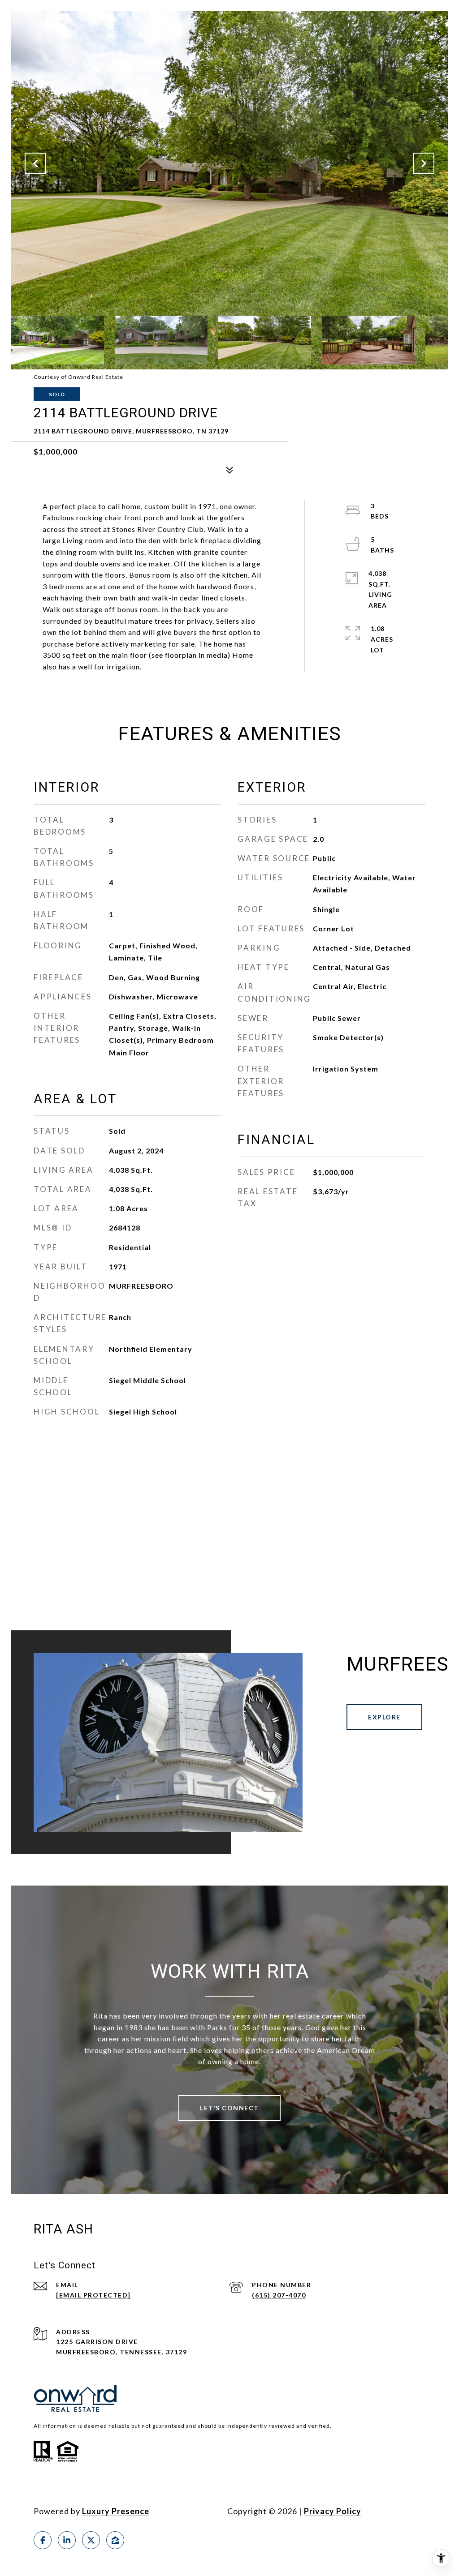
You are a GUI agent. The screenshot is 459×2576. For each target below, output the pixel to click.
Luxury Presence (116, 2511)
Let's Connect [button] (229, 2108)
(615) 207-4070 (279, 2295)
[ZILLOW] (115, 2540)
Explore (384, 1717)
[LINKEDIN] (67, 2540)
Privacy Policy (333, 2511)
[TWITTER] (91, 2540)
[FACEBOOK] (43, 2540)
